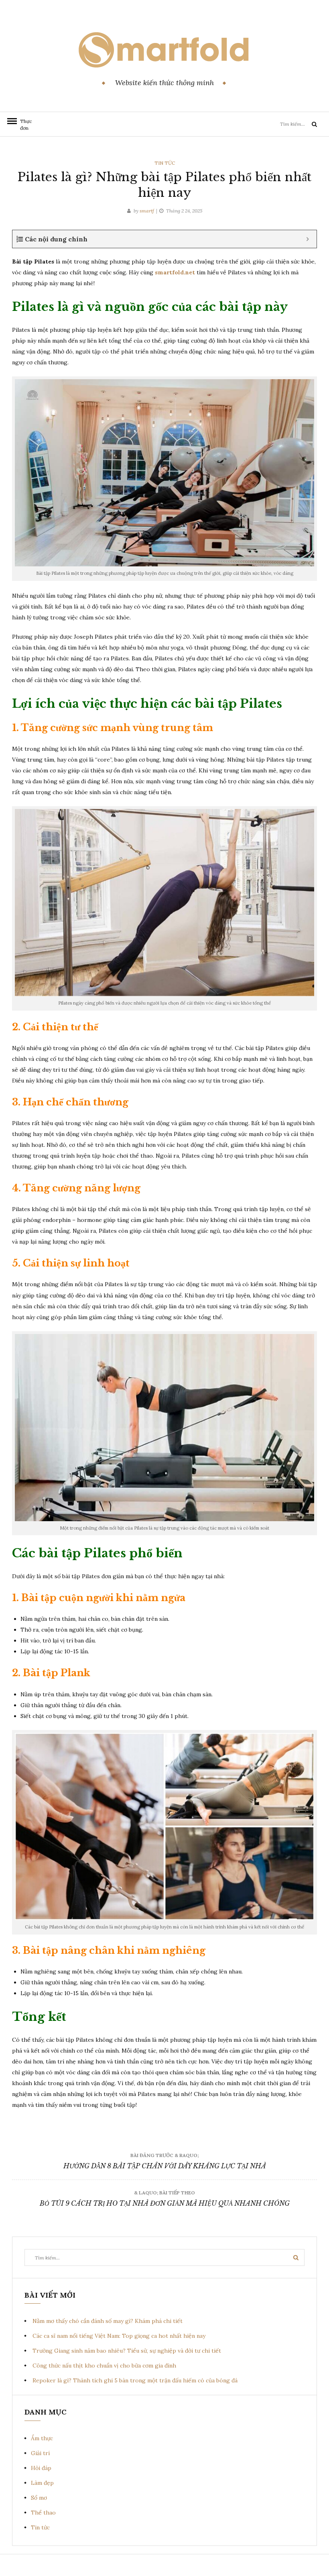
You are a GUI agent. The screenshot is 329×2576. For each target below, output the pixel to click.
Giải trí (40, 2453)
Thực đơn (24, 125)
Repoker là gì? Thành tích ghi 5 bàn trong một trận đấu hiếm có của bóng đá (135, 2380)
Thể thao (43, 2513)
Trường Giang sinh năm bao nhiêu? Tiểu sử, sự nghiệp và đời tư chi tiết (127, 2351)
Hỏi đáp (41, 2468)
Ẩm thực (42, 2438)
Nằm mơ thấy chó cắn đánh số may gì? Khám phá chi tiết (108, 2321)
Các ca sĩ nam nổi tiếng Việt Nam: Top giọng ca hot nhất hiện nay (119, 2336)
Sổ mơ (39, 2498)
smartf (147, 211)
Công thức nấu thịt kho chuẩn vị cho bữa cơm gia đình (104, 2366)
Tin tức (165, 163)
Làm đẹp (42, 2483)
